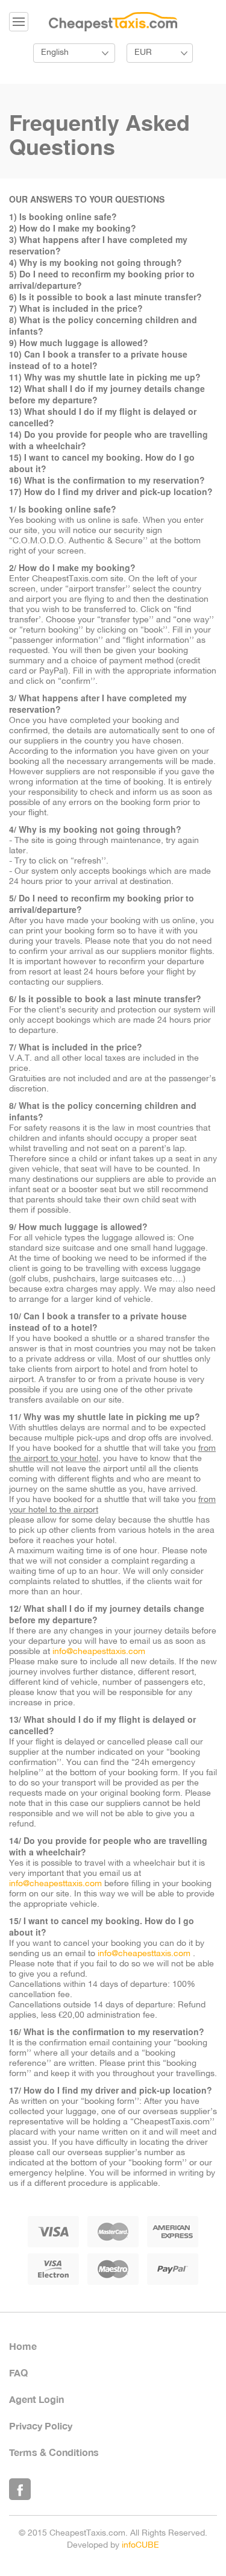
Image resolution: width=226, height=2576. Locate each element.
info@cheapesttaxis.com (99, 1652)
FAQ (18, 2372)
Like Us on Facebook (20, 2489)
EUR (143, 53)
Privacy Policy (41, 2426)
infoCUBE (140, 2546)
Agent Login (36, 2399)
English (55, 53)
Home (23, 2346)
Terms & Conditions (54, 2452)
